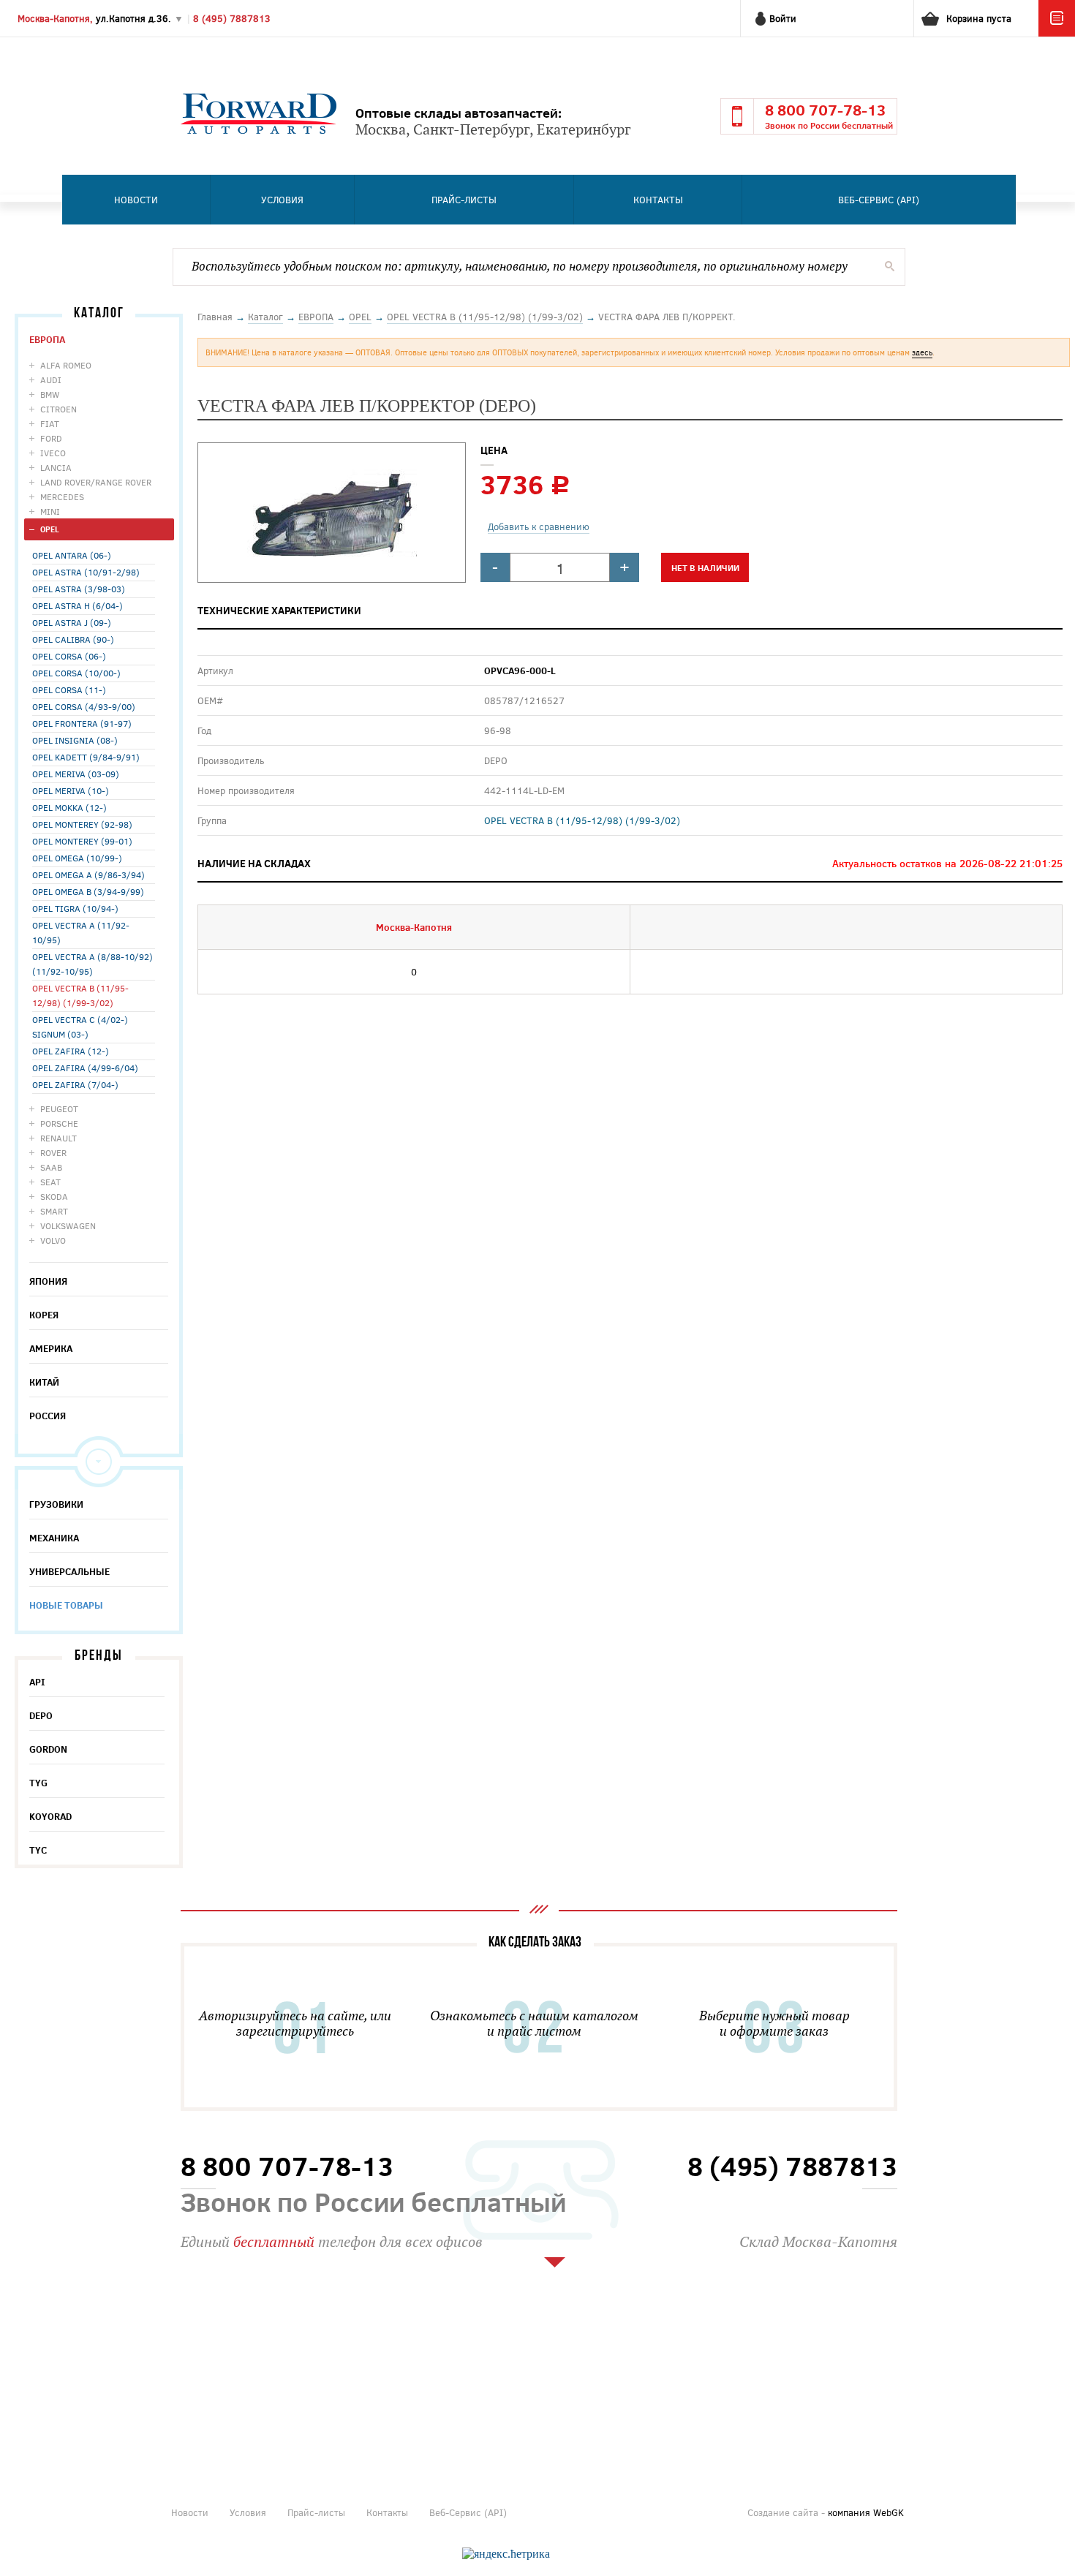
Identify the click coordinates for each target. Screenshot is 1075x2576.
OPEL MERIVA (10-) (71, 790)
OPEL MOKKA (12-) (69, 807)
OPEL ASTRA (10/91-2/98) (86, 572)
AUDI (51, 379)
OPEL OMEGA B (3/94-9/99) (88, 891)
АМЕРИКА (51, 1348)
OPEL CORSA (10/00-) (76, 673)
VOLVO (53, 1240)
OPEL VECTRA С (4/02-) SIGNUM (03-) (80, 1027)
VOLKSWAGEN (68, 1225)
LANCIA (56, 467)
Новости (136, 200)
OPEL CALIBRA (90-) (73, 639)
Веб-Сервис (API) (879, 200)
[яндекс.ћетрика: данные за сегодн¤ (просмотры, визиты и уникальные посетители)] (506, 2554)
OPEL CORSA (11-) (69, 690)
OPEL (50, 529)
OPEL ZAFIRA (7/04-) (75, 1084)
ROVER (53, 1152)
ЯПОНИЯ (48, 1281)
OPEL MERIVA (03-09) (76, 774)
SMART (54, 1211)
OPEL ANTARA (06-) (72, 555)
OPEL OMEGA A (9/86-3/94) (88, 875)
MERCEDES (62, 496)
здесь (922, 352)
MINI (50, 511)
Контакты (658, 200)
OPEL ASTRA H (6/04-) (78, 605)
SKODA (54, 1196)
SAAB (51, 1167)
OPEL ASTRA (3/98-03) (79, 589)
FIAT (50, 423)
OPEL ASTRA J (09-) (72, 622)
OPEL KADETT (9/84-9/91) (86, 757)
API (37, 1682)
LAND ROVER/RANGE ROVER (96, 482)
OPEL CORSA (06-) (69, 656)
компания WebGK (866, 2512)
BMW (50, 394)
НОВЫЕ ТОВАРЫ (66, 1605)
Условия (282, 200)
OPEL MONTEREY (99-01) (82, 841)
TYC (38, 1850)
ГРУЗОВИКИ (56, 1504)
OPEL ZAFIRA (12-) (71, 1051)
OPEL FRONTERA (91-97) (82, 723)
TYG (38, 1783)
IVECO (53, 453)
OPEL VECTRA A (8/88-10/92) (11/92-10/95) (93, 964)
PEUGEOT (59, 1108)
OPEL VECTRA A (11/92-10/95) (81, 932)
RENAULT (59, 1138)
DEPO (41, 1715)
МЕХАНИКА (54, 1538)
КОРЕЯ (44, 1315)
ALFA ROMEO (66, 365)
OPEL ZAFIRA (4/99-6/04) (85, 1068)
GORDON (48, 1749)
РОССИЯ (48, 1416)
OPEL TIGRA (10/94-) (75, 908)
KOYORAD (50, 1816)
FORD (51, 438)
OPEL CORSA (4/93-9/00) (84, 706)
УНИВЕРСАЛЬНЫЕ (69, 1571)
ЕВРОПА (47, 339)
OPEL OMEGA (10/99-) (77, 858)
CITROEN (59, 409)
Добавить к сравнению (539, 526)
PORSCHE (59, 1123)
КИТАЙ (44, 1382)
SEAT (50, 1182)
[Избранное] (1057, 33)
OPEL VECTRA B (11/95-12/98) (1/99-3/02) (80, 995)
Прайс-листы (464, 200)
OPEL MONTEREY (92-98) (82, 824)
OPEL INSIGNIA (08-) (75, 740)
